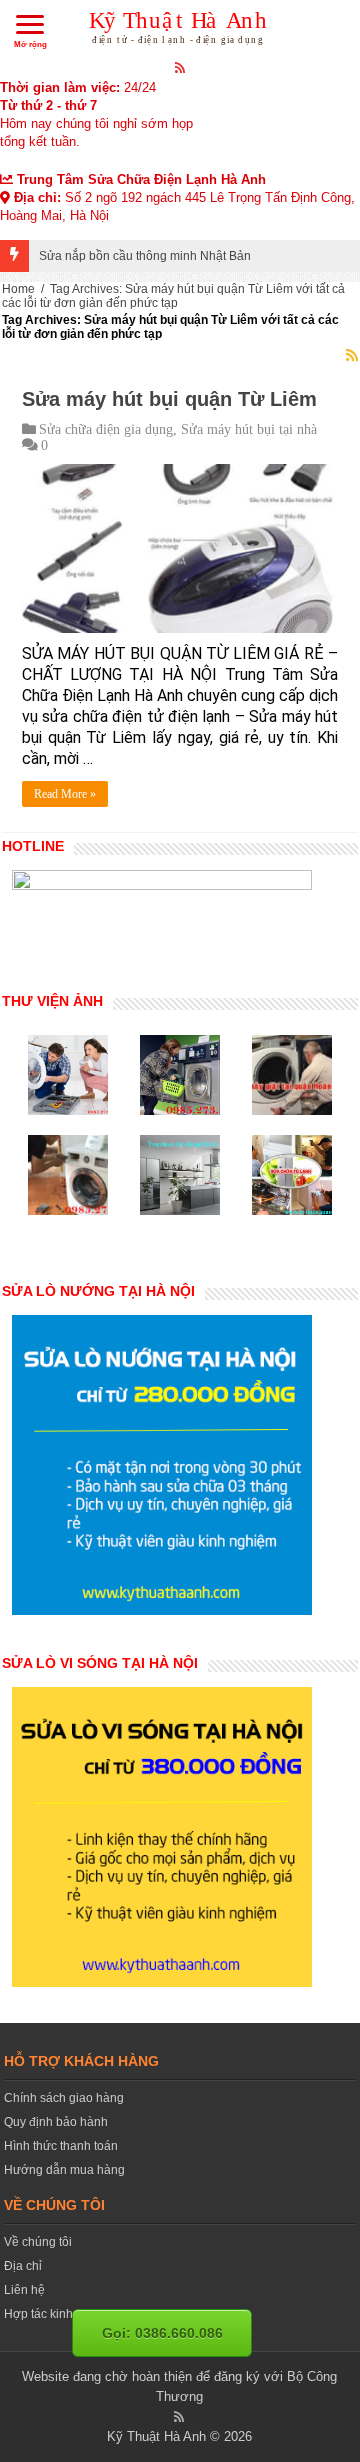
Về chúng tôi (38, 2242)
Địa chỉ (23, 2266)
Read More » (65, 794)
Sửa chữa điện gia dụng (106, 429)
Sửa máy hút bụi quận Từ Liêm (169, 399)
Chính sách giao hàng (64, 2098)
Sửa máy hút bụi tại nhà (249, 429)
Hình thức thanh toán (61, 2146)
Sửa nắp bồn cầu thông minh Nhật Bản (145, 256)
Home (18, 289)
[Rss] (180, 67)
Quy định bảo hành (56, 2122)
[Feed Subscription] (352, 355)
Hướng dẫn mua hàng (64, 2170)
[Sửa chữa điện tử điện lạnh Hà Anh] (180, 24)
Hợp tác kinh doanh (57, 2314)
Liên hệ (24, 2290)
